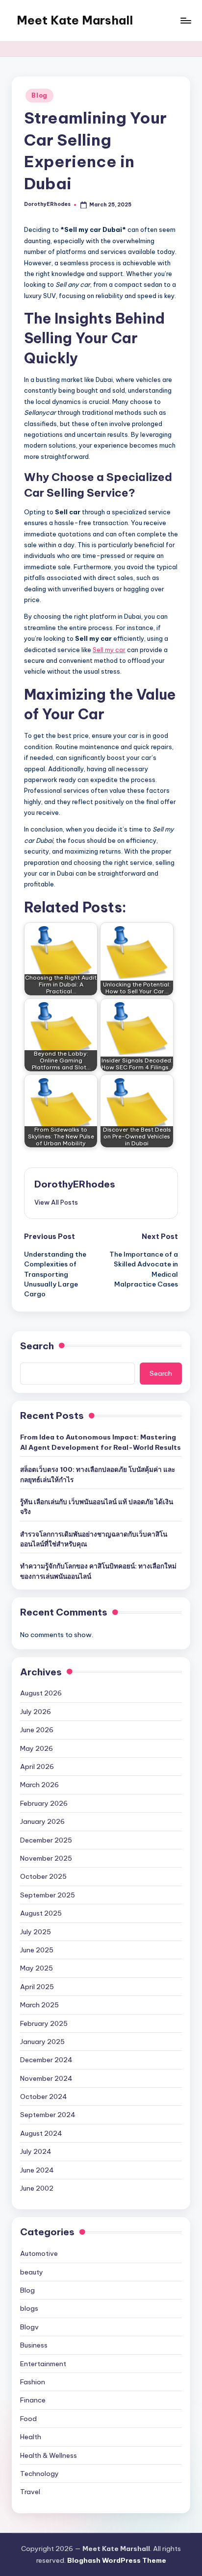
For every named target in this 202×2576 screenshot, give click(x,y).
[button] (56, 1202)
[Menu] (185, 20)
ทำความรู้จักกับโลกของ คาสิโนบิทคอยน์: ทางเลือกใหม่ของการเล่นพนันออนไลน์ (98, 1571)
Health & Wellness (49, 2455)
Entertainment (43, 2364)
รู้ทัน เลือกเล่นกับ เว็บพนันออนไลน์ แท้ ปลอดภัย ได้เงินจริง (97, 1507)
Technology (39, 2474)
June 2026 (37, 1730)
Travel (30, 2492)
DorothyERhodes (75, 1184)
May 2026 (37, 1748)
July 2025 (36, 1932)
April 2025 (37, 1987)
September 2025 (48, 1895)
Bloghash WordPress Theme (117, 2560)
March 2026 (39, 1785)
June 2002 (37, 2188)
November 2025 (46, 1858)
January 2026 (42, 1821)
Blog (39, 95)
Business (34, 2345)
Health (31, 2437)
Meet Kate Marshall (75, 20)
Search (37, 1346)
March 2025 (39, 2005)
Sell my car (109, 650)
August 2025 (41, 1913)
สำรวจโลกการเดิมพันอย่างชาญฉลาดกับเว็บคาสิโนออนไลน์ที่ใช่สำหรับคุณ (94, 1539)
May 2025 (37, 1968)
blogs (29, 2308)
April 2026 (37, 1767)
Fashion (33, 2382)
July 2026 (36, 1712)
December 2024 (46, 2060)
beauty (32, 2272)
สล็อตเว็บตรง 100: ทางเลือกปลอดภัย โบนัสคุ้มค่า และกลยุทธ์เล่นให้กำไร (98, 1474)
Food (28, 2419)
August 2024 (41, 2133)
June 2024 (37, 2170)
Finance (33, 2400)
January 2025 (42, 2042)
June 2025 (37, 1950)
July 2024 (36, 2151)
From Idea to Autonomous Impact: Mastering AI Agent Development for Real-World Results (101, 1442)
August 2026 (41, 1693)
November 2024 (46, 2078)
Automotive (39, 2253)
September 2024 (48, 2115)
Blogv (29, 2327)
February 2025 (44, 2023)
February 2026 (44, 1803)
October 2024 (44, 2096)
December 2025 (46, 1840)
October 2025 (43, 1876)
